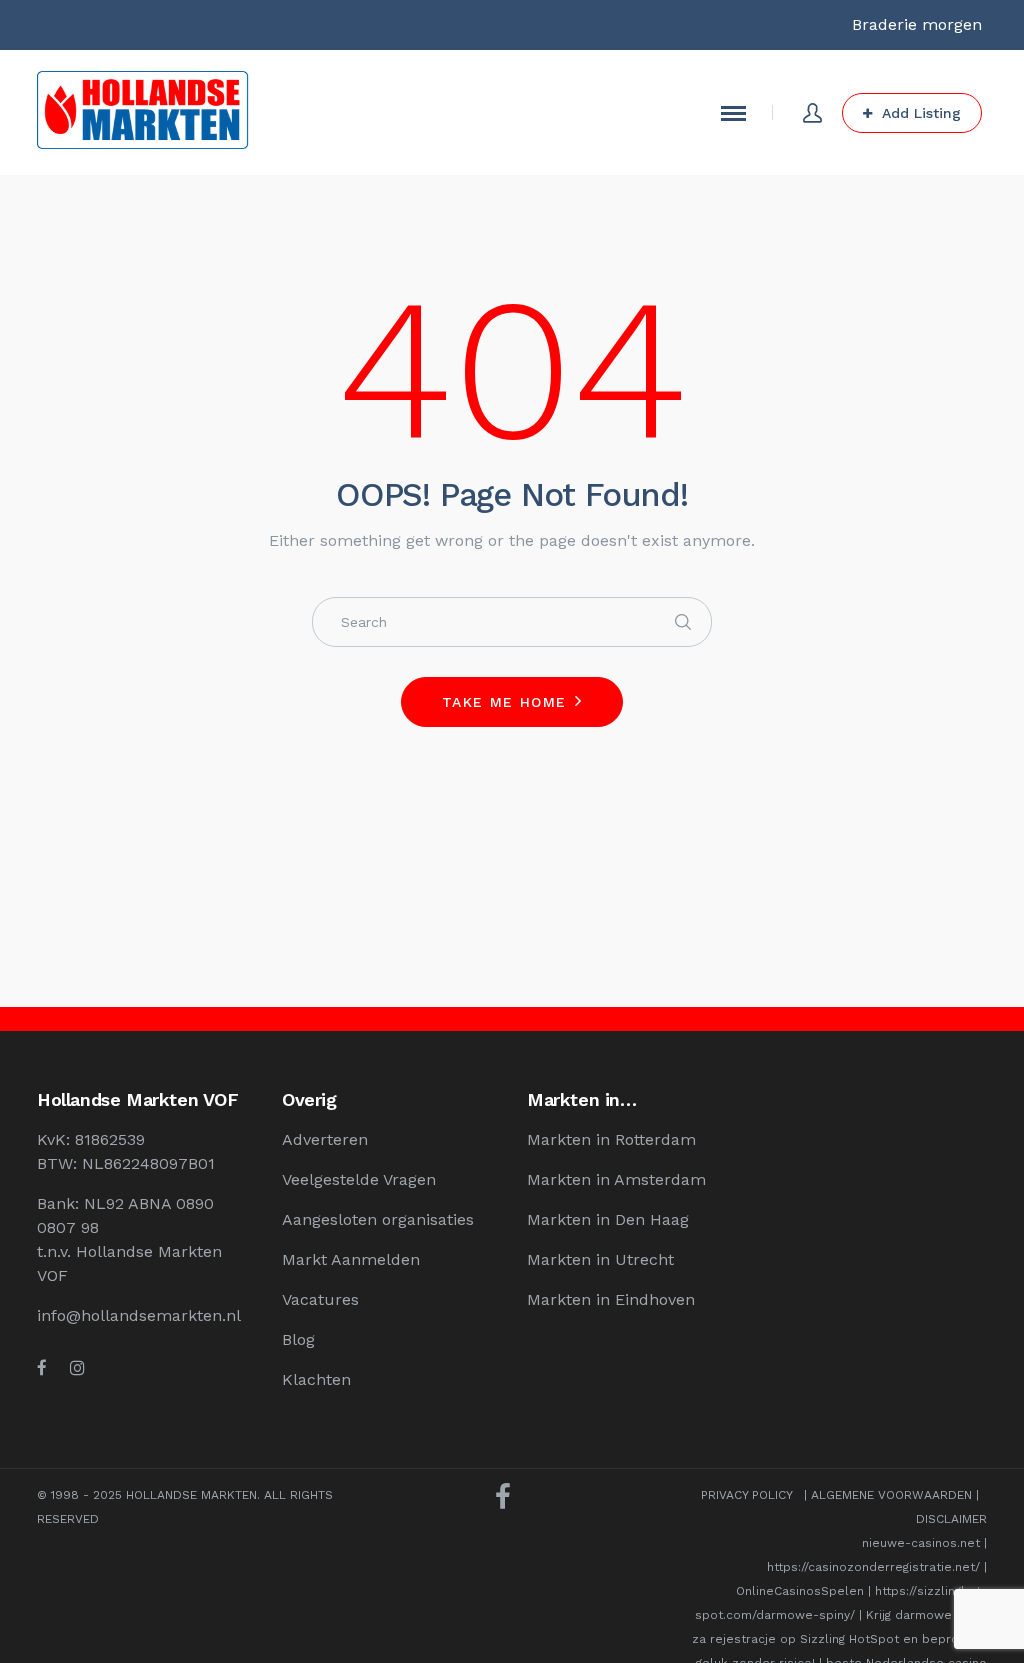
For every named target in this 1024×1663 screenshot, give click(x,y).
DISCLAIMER (951, 1519)
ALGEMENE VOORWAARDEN (891, 1495)
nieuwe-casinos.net (921, 1543)
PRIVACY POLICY (746, 1495)
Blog (298, 1339)
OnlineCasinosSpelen (800, 1591)
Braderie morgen (917, 24)
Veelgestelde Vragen (359, 1179)
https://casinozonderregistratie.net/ (873, 1567)
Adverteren (325, 1139)
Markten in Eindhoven (611, 1299)
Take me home (504, 702)
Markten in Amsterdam (616, 1179)
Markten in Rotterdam (611, 1139)
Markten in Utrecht (600, 1259)
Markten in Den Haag (608, 1219)
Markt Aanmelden (351, 1259)
